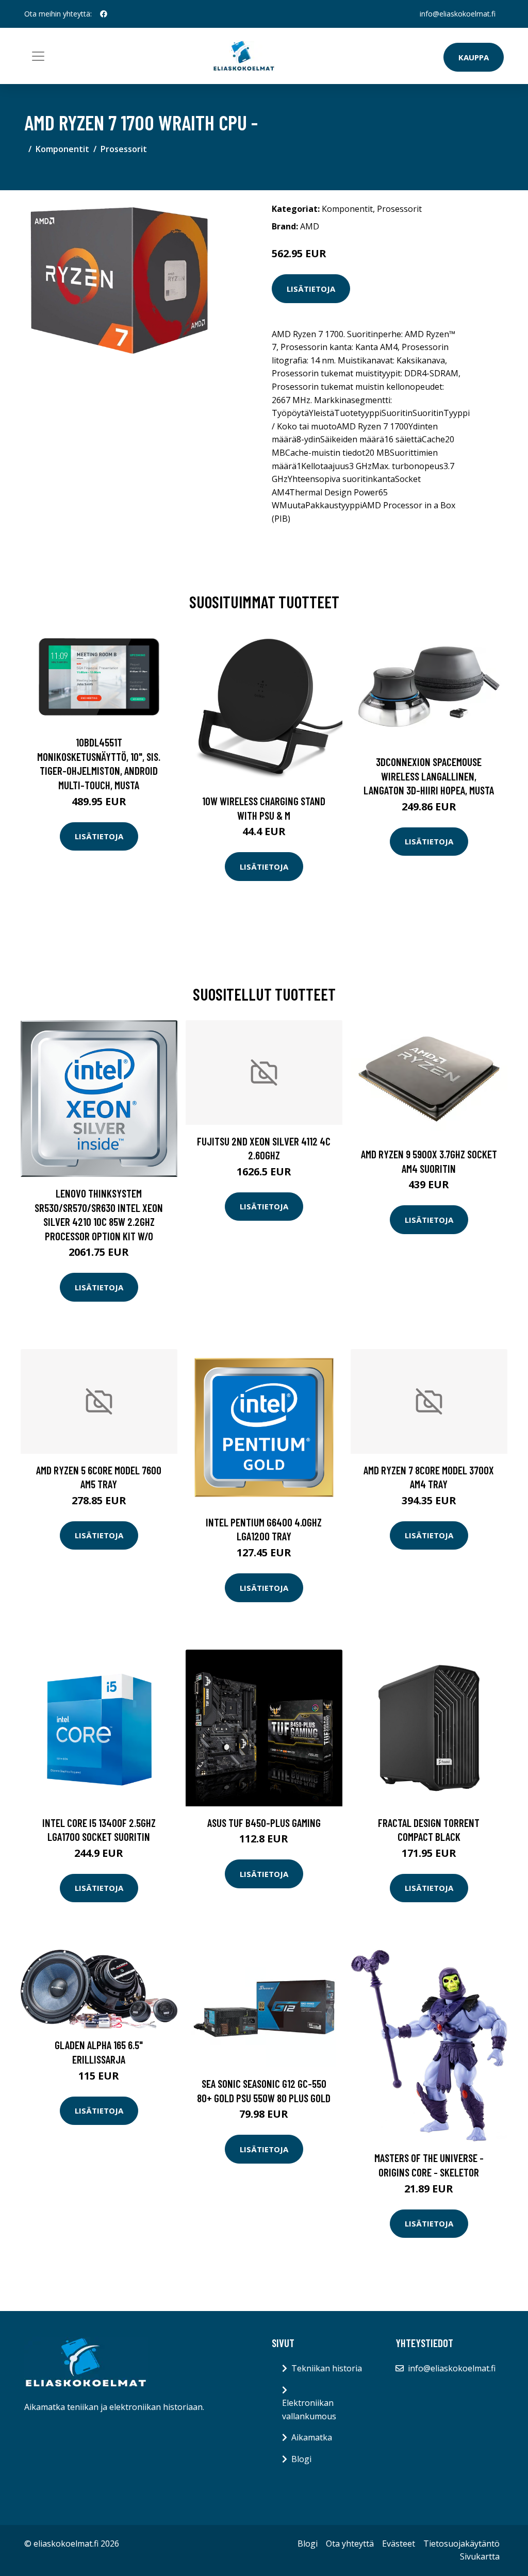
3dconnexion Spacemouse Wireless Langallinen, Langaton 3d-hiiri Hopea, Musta (429, 776)
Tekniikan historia (327, 2368)
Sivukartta (480, 2556)
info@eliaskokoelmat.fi (458, 14)
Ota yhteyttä (350, 2544)
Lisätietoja (311, 289)
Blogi (301, 2459)
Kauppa (474, 57)
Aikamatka (312, 2437)
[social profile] (104, 14)
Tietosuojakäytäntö (461, 2544)
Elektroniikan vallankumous (309, 2409)
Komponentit (62, 149)
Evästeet (399, 2544)
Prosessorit (124, 149)
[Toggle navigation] (38, 56)
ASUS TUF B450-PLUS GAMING (264, 1823)
